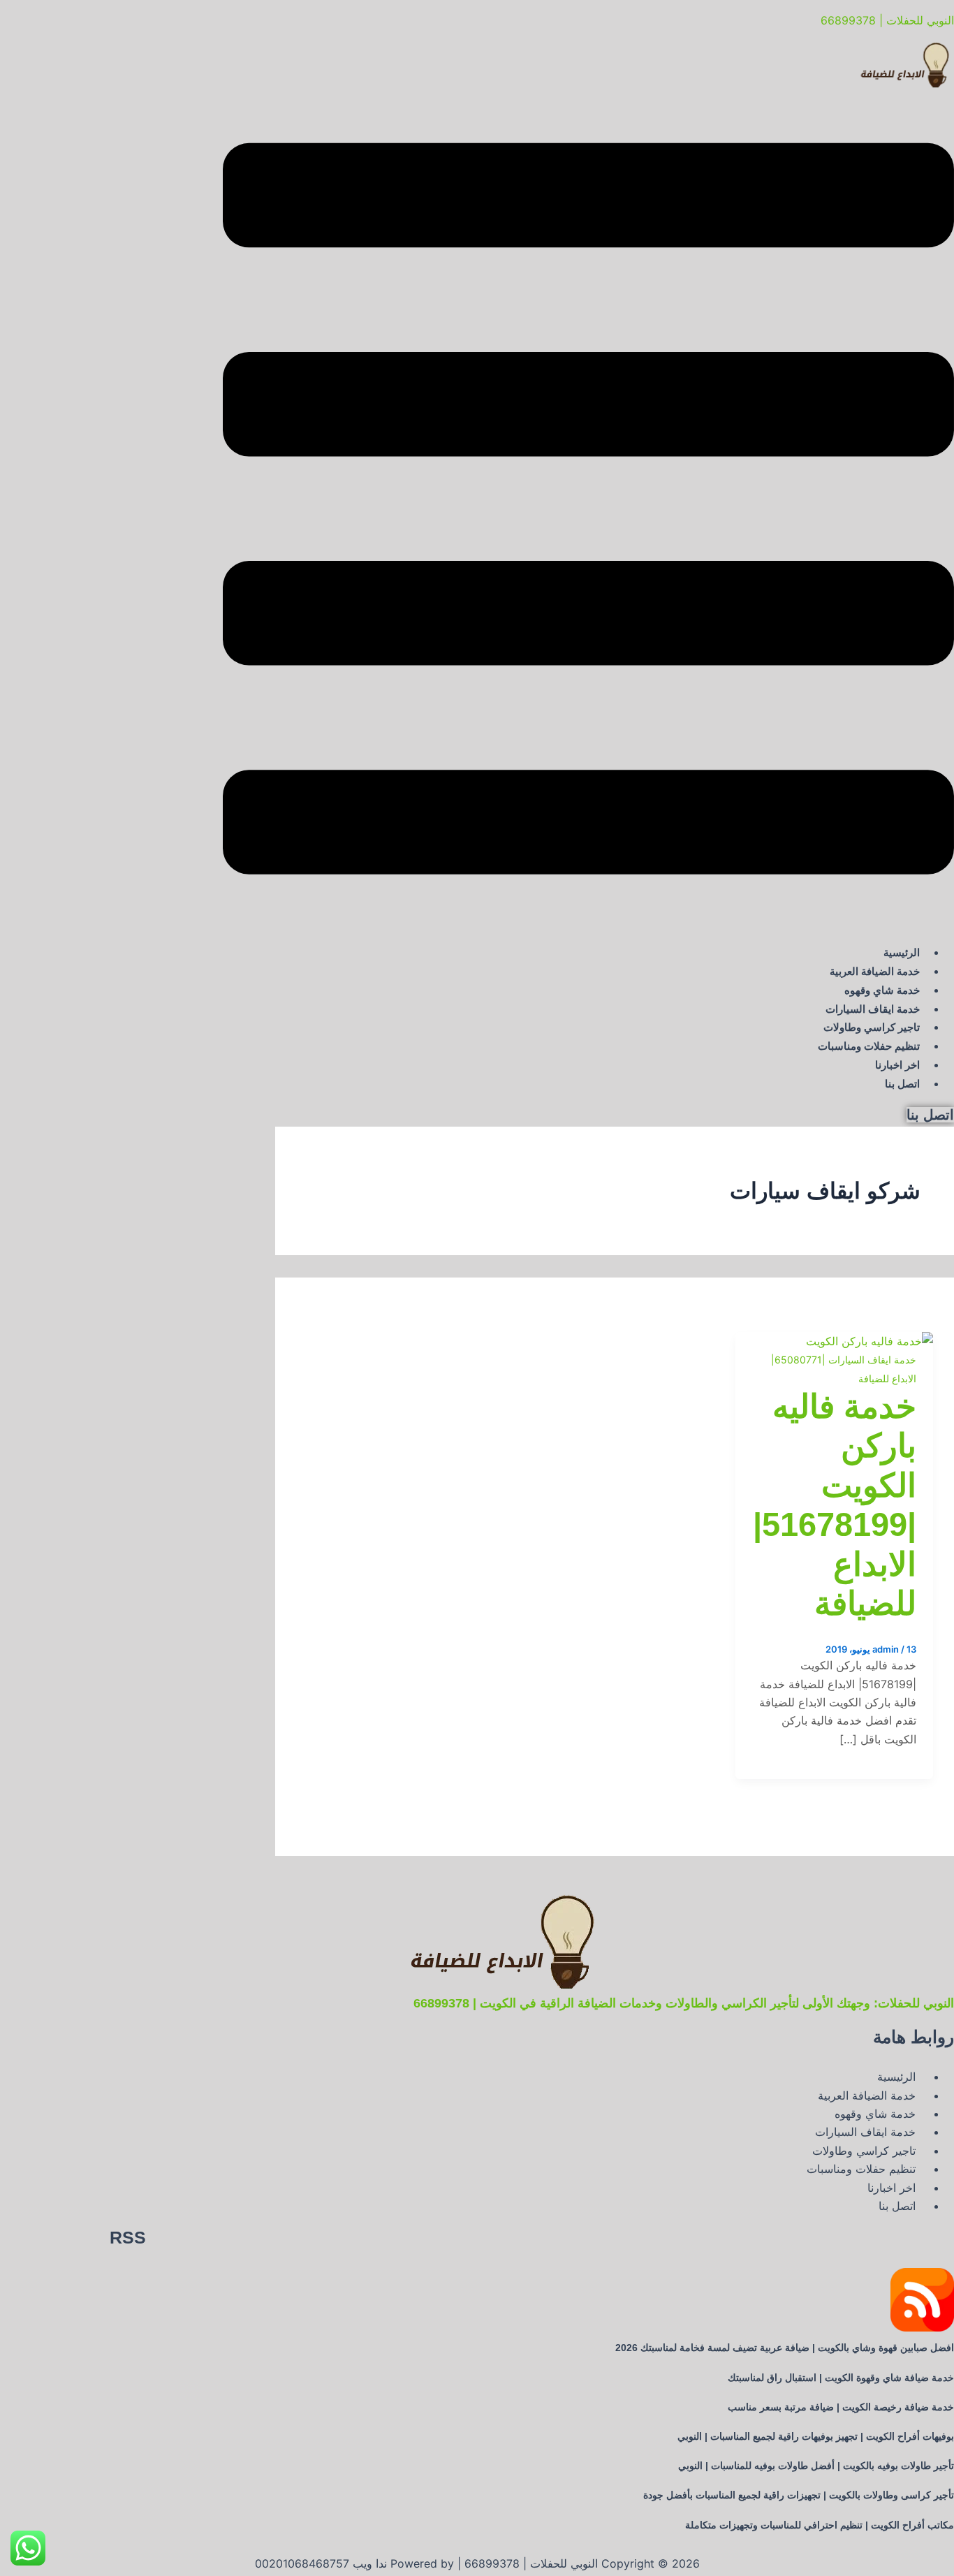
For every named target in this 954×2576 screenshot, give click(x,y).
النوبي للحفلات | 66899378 (887, 20)
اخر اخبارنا (897, 1065)
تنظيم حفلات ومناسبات (869, 1046)
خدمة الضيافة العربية (875, 971)
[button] (588, 511)
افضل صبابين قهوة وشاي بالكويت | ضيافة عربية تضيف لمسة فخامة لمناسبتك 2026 (785, 2348)
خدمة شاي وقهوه (882, 990)
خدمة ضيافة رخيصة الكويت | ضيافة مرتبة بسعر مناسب (841, 2407)
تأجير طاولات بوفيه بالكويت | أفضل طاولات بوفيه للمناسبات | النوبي (816, 2466)
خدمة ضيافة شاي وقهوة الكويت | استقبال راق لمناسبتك (841, 2378)
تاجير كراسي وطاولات (872, 1027)
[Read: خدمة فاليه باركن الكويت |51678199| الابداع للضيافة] (869, 1341)
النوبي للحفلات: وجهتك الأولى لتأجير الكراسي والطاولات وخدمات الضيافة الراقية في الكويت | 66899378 (684, 2003)
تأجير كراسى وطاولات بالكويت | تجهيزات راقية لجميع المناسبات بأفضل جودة (799, 2495)
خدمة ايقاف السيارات (873, 1009)
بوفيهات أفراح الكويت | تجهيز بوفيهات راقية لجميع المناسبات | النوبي (816, 2436)
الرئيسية (902, 952)
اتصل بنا (902, 1084)
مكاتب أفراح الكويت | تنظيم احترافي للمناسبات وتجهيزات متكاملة (820, 2525)
